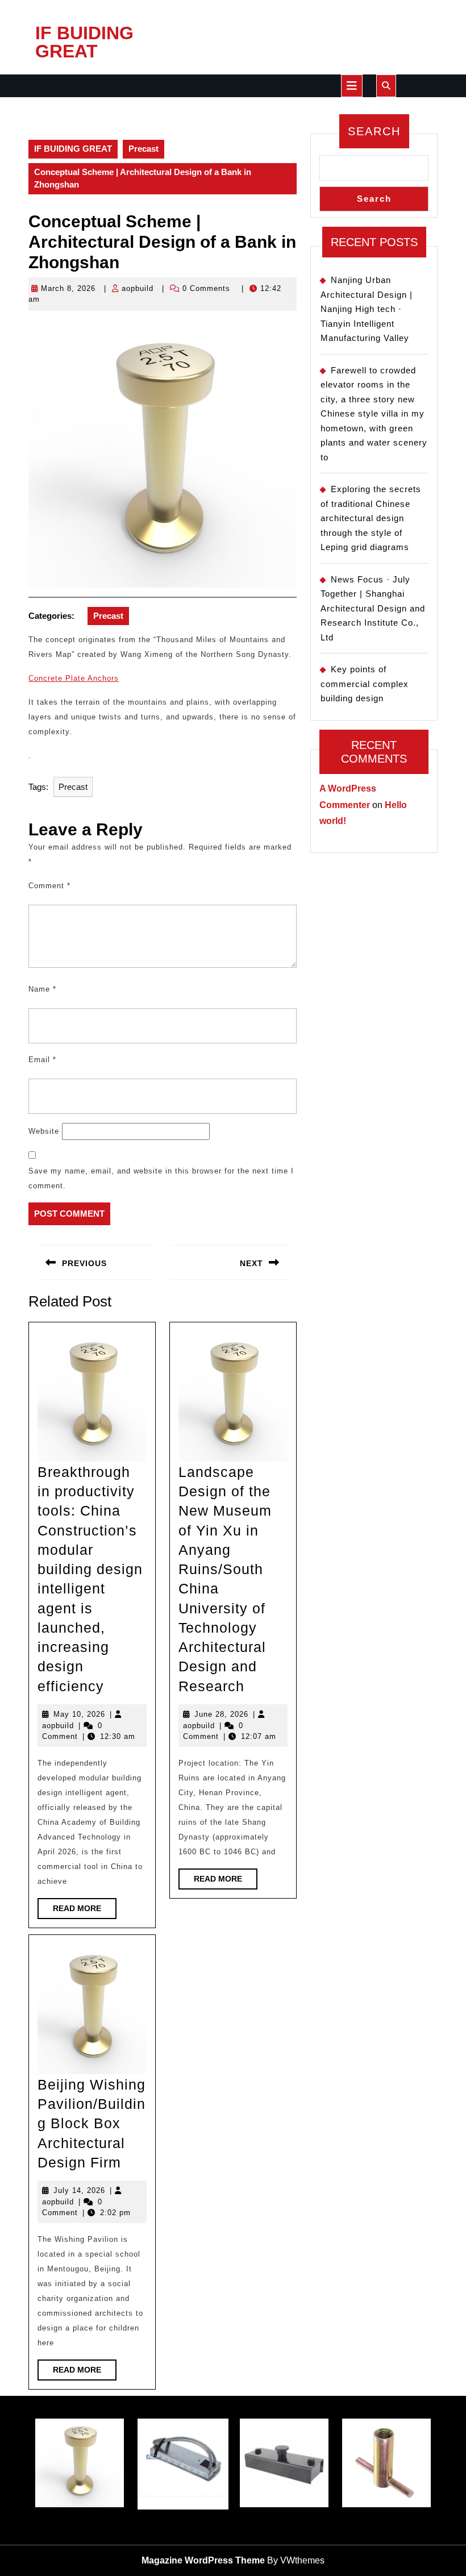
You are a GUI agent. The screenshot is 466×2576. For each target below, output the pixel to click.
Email (42, 1060)
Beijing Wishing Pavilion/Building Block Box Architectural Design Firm (91, 2123)
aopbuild (138, 288)
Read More (85, 1911)
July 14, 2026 (79, 2190)
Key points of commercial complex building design (365, 684)
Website (44, 1131)
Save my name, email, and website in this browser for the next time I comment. (161, 1178)
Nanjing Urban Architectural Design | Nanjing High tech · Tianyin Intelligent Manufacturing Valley (367, 309)
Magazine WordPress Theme (203, 2560)
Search (374, 131)
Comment (49, 886)
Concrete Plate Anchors (74, 678)
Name (42, 989)
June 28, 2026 (221, 1714)
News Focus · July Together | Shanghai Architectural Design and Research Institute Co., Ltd (373, 608)
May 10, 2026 (79, 1714)
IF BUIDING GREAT (84, 42)
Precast (143, 149)
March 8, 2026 (68, 288)
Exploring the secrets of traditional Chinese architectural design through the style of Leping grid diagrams (371, 518)
